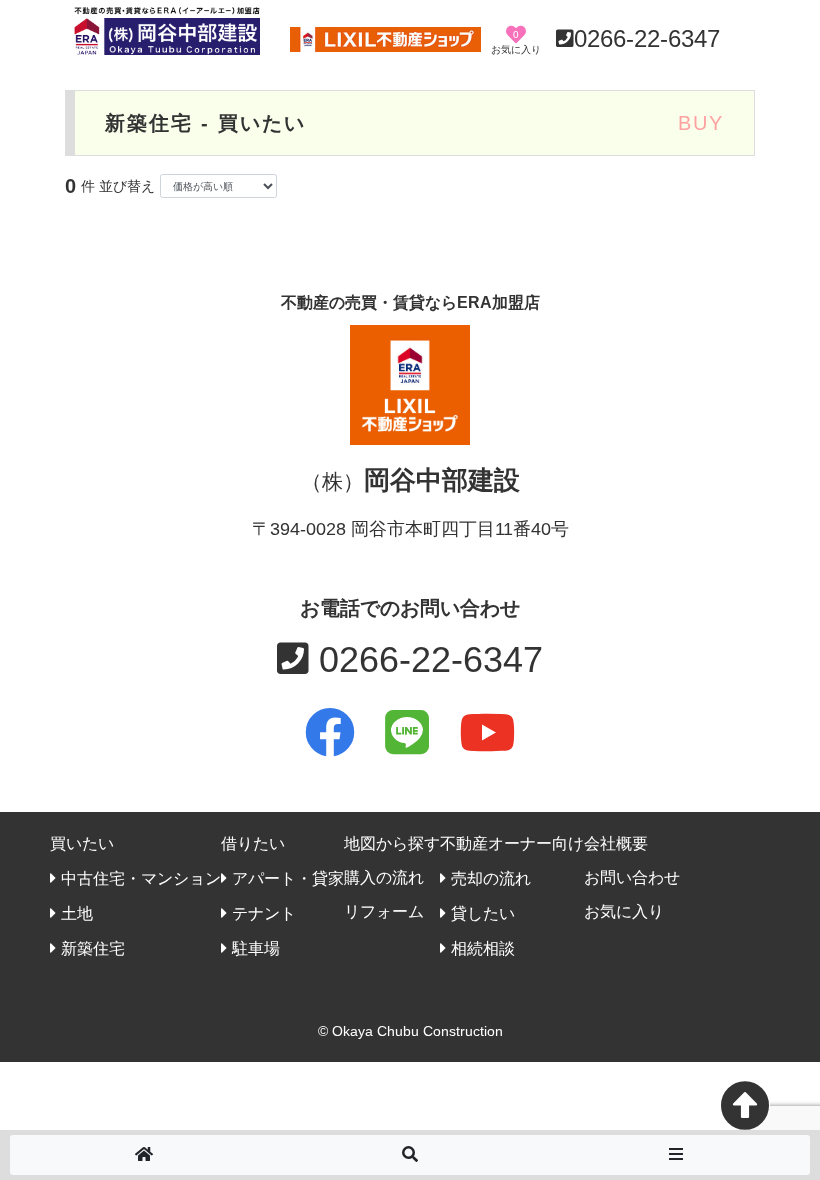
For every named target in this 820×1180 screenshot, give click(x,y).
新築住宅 (93, 948)
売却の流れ (491, 878)
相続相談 (483, 948)
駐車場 (256, 948)
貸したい (483, 913)
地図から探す (392, 843)
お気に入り (624, 911)
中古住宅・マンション (141, 878)
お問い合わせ (632, 877)
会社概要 (616, 843)
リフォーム (384, 911)
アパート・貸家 (288, 878)
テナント (264, 913)
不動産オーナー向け (512, 843)
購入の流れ (384, 877)
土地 (77, 913)
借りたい (253, 843)
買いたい (82, 843)
